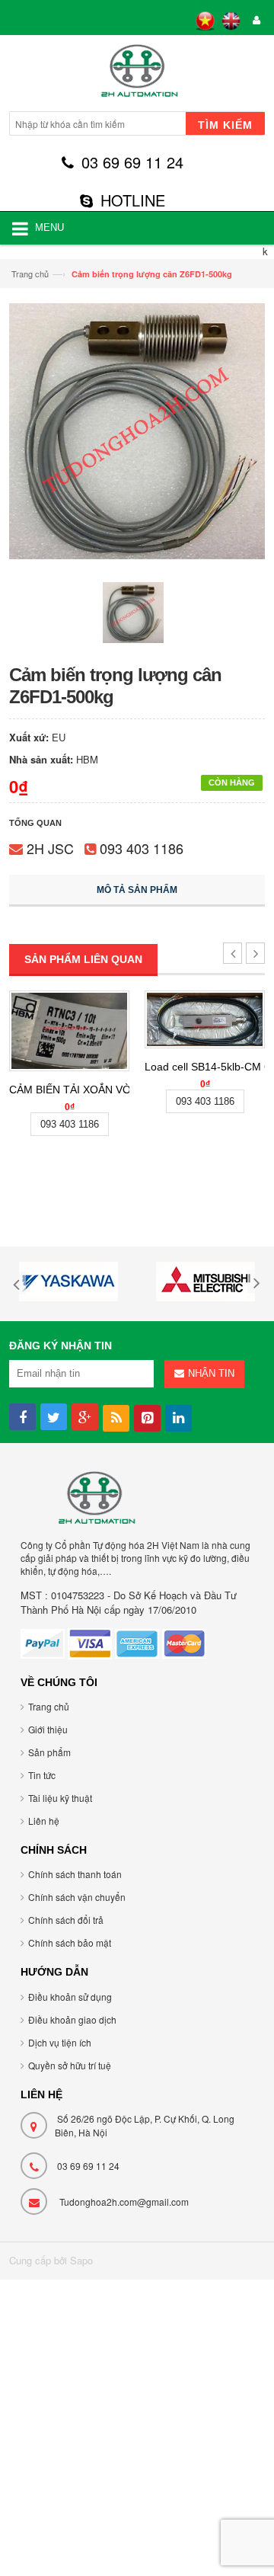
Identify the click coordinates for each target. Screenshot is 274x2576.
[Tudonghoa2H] (137, 75)
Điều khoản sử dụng (70, 1997)
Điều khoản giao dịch (72, 2019)
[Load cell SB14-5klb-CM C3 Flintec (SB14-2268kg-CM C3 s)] (205, 1019)
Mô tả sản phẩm (137, 890)
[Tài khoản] (254, 21)
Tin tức (42, 1775)
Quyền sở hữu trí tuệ (70, 2065)
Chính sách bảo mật (70, 1942)
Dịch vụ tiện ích (60, 2042)
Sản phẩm (49, 1752)
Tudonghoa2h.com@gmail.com (124, 2202)
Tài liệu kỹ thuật (60, 1798)
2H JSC (50, 848)
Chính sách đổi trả (66, 1920)
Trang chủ (30, 274)
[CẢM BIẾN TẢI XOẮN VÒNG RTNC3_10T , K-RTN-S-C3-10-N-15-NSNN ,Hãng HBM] (69, 1031)
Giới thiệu (48, 1729)
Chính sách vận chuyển (77, 1897)
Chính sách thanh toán (75, 1874)
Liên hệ (44, 1821)
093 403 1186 (142, 848)
